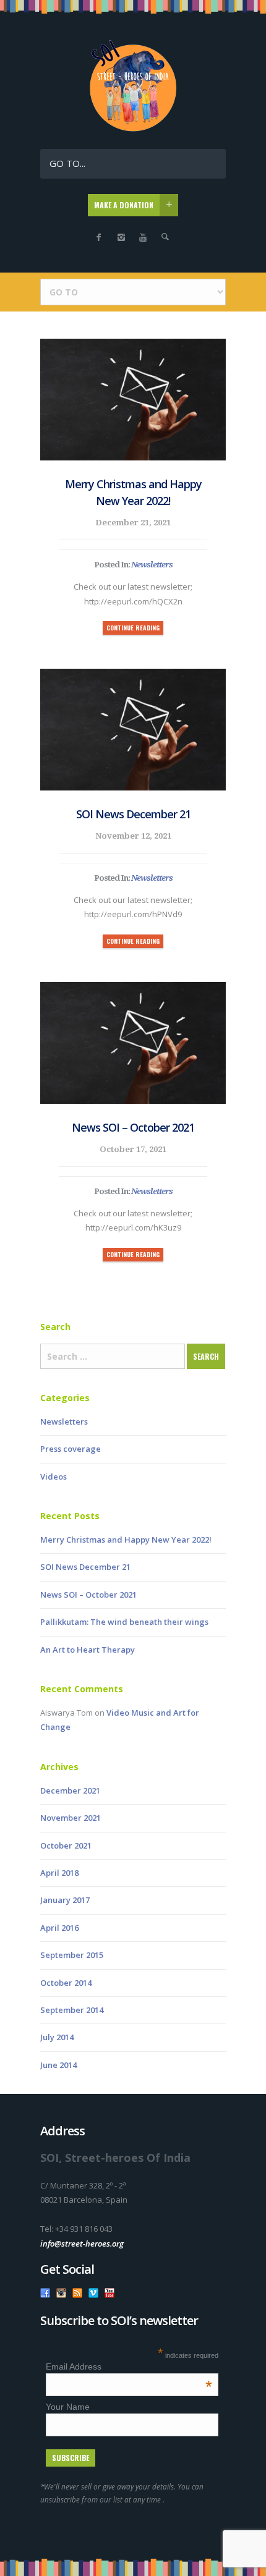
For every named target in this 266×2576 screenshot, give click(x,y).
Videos (54, 1477)
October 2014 (66, 1983)
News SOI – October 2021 (133, 1127)
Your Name (68, 2407)
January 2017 (65, 1900)
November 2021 (71, 1818)
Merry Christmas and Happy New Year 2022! (133, 492)
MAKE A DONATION (124, 205)
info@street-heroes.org (82, 2243)
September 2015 (72, 1955)
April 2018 (59, 1873)
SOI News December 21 (133, 814)
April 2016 (59, 1928)
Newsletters (152, 565)
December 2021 (70, 1790)
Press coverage (71, 1449)
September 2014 (72, 2010)
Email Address (129, 2366)
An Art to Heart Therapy (88, 1650)
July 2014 (57, 2037)
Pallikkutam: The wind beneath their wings (124, 1622)
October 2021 (66, 1845)
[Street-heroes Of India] (133, 129)
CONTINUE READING (133, 628)
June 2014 (58, 2065)
